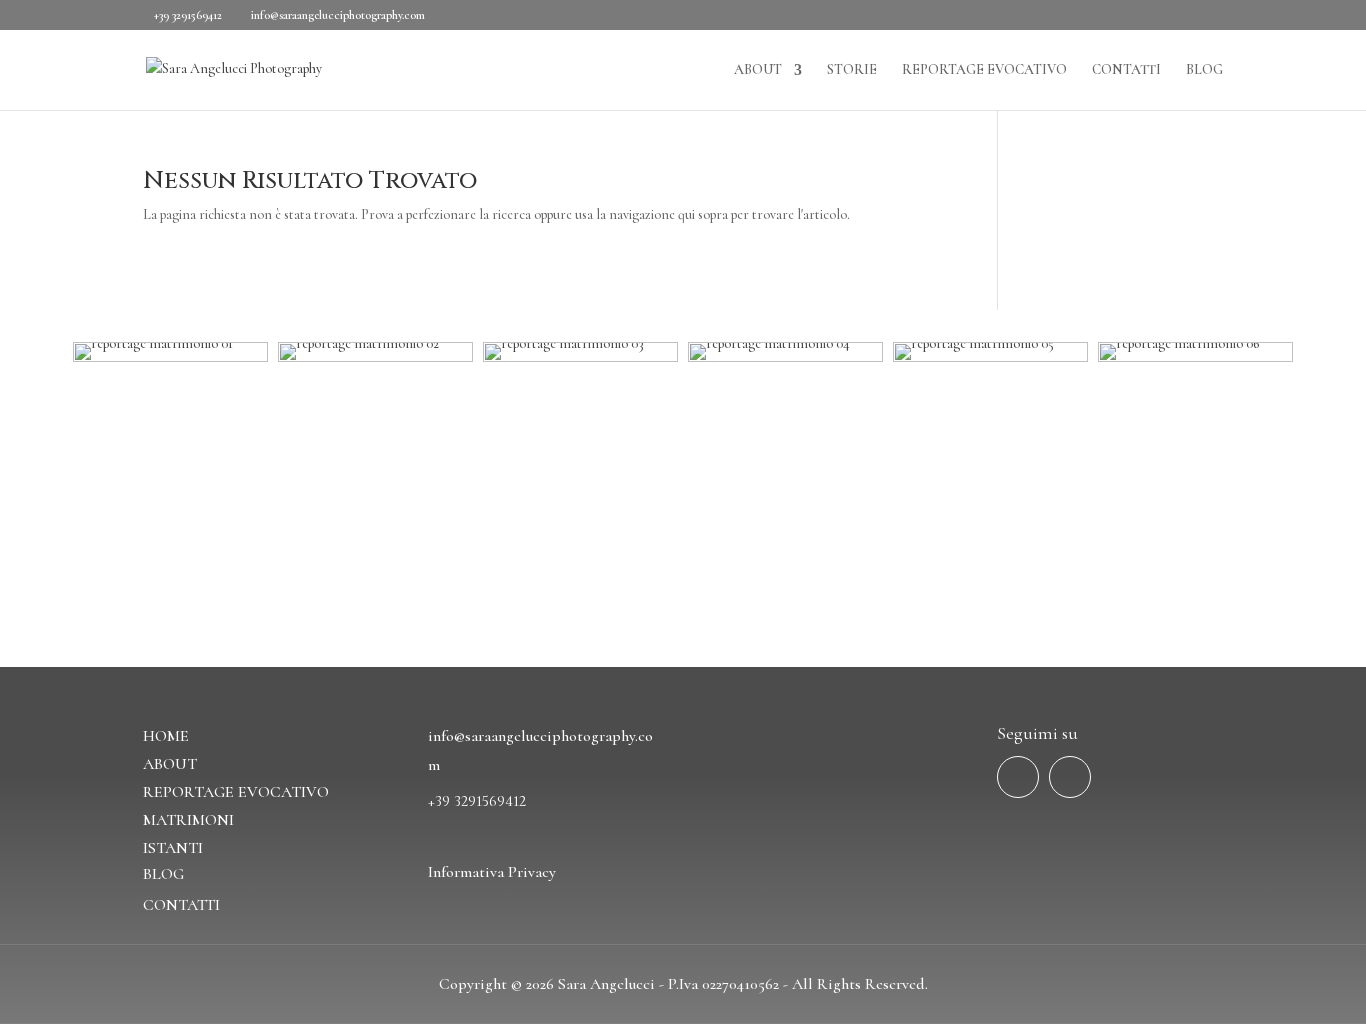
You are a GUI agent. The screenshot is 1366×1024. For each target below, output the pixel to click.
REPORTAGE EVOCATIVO (984, 70)
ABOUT (758, 70)
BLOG (1204, 70)
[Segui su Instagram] (1070, 777)
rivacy (536, 872)
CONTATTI (1126, 70)
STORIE (852, 70)
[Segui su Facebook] (1018, 777)
